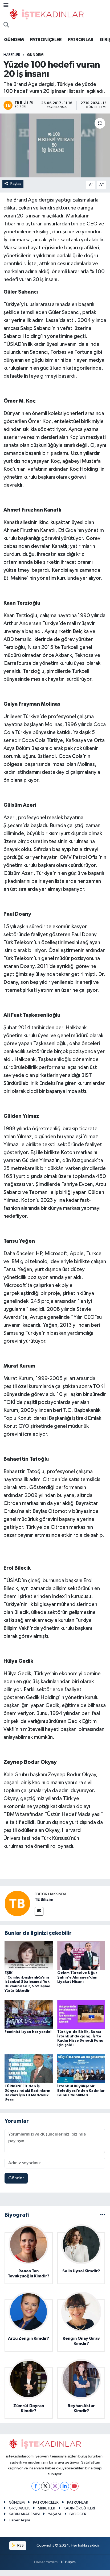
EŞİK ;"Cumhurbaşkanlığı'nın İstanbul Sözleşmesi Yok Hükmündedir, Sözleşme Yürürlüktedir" (27, 1982)
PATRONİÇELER (46, 40)
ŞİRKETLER (47, 2508)
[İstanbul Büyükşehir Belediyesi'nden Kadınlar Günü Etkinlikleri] (81, 2069)
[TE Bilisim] (17, 1903)
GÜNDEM (14, 40)
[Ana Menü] (6, 6)
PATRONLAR (81, 40)
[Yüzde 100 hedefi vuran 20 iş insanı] (55, 145)
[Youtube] (74, 2486)
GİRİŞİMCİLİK (19, 2508)
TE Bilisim (44, 1900)
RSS (20, 2545)
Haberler (12, 55)
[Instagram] (55, 2486)
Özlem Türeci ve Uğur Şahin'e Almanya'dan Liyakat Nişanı (77, 1977)
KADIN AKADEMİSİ (24, 2514)
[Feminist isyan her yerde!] (29, 2014)
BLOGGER (78, 2514)
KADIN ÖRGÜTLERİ (79, 2508)
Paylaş (16, 184)
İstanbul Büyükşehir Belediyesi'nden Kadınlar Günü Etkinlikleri (81, 2091)
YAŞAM (54, 2514)
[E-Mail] (39, 1911)
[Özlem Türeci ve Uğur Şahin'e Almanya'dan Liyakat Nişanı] (81, 1955)
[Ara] (6, 25)
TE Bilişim (68, 2562)
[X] (45, 2486)
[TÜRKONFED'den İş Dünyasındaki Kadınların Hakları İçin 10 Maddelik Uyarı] (29, 2069)
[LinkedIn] (65, 2486)
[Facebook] (36, 2486)
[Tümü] (103, 2215)
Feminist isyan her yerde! (28, 2032)
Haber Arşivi (19, 2520)
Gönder (16, 2178)
